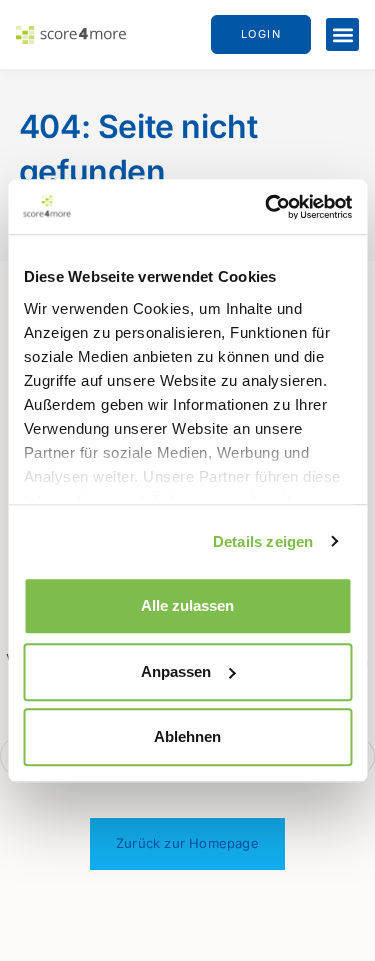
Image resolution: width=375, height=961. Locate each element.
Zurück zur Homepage (187, 843)
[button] (342, 34)
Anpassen (176, 671)
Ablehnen (187, 736)
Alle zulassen (187, 605)
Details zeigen (263, 541)
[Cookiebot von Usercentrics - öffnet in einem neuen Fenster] (267, 207)
